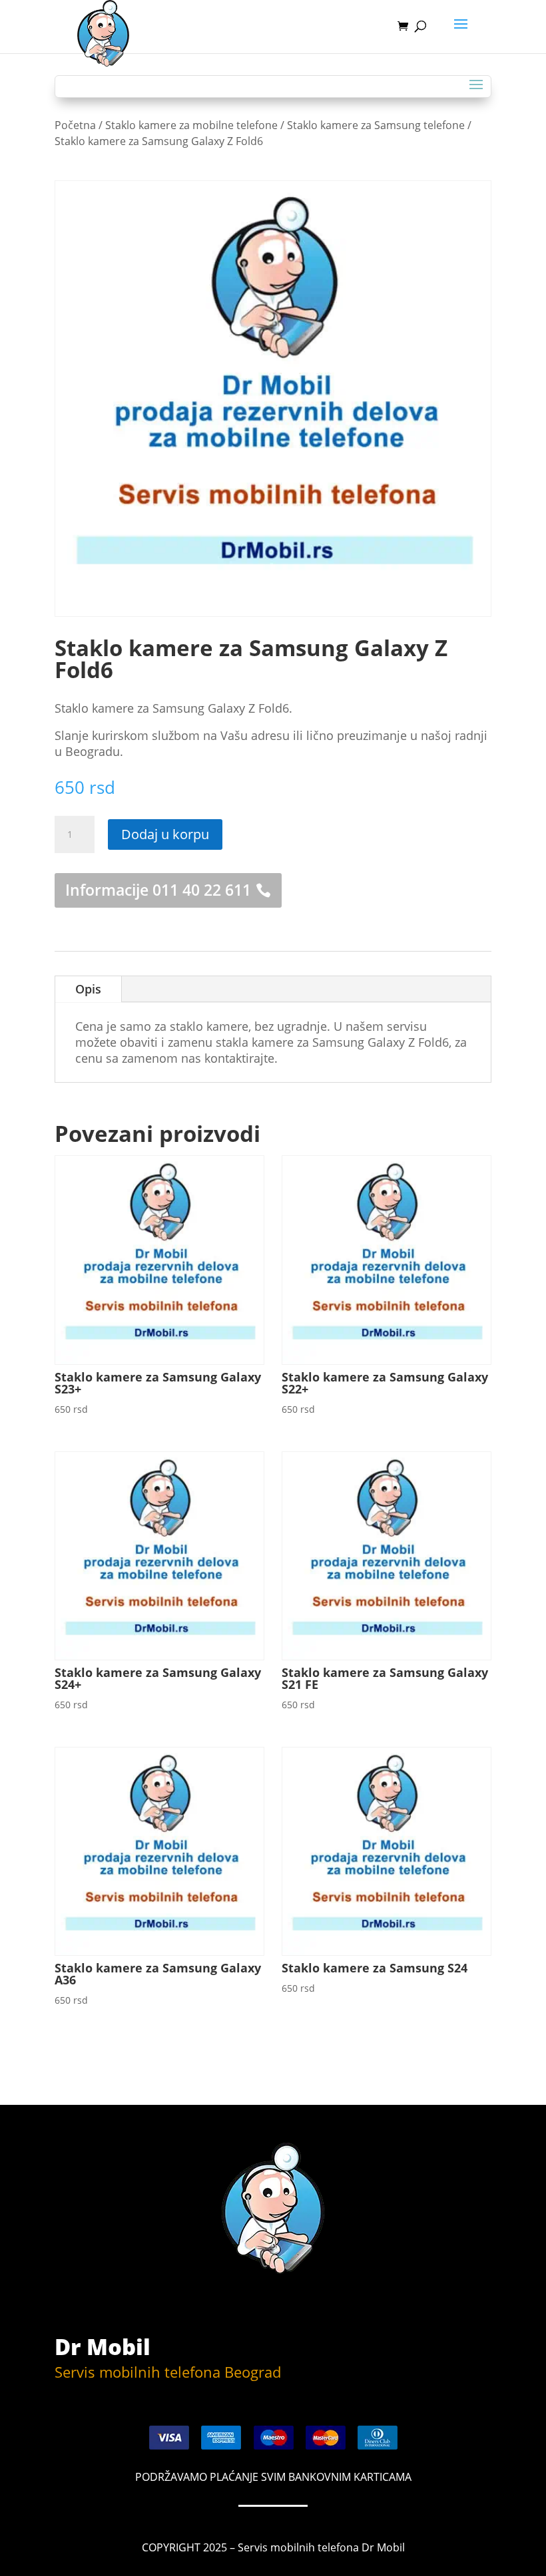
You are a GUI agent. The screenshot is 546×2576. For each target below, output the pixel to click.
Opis (88, 989)
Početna (75, 125)
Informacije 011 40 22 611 (158, 890)
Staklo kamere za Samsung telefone (376, 125)
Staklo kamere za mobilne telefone (191, 125)
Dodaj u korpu (165, 834)
